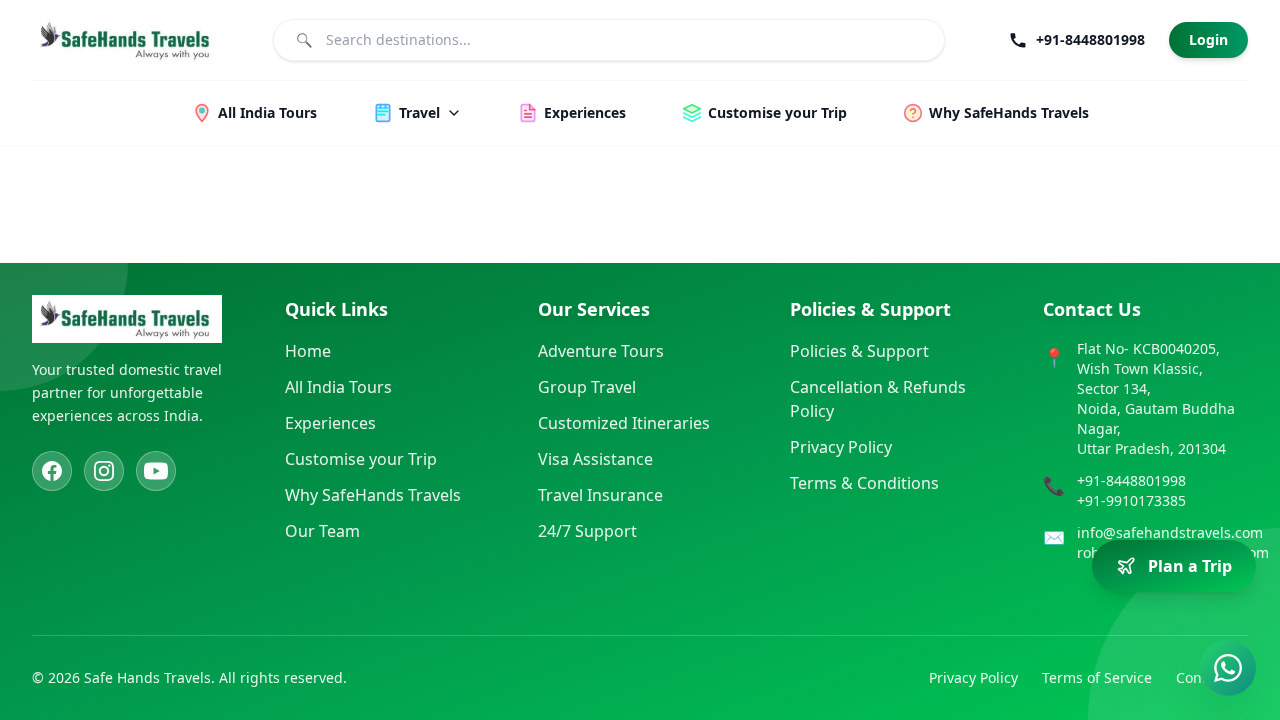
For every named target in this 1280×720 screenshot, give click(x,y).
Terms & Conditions (864, 483)
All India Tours (338, 387)
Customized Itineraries (624, 423)
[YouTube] (156, 471)
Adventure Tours (601, 351)
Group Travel (587, 387)
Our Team (322, 531)
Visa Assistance (595, 459)
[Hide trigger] (1242, 526)
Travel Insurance (600, 495)
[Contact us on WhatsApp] (1228, 668)
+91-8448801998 (1131, 480)
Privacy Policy (841, 447)
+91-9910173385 (1131, 500)
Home (308, 351)
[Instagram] (104, 471)
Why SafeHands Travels (373, 495)
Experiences (330, 423)
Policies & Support (859, 351)
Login (1208, 39)
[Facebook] (52, 471)
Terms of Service (1097, 677)
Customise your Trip (361, 459)
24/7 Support (587, 531)
